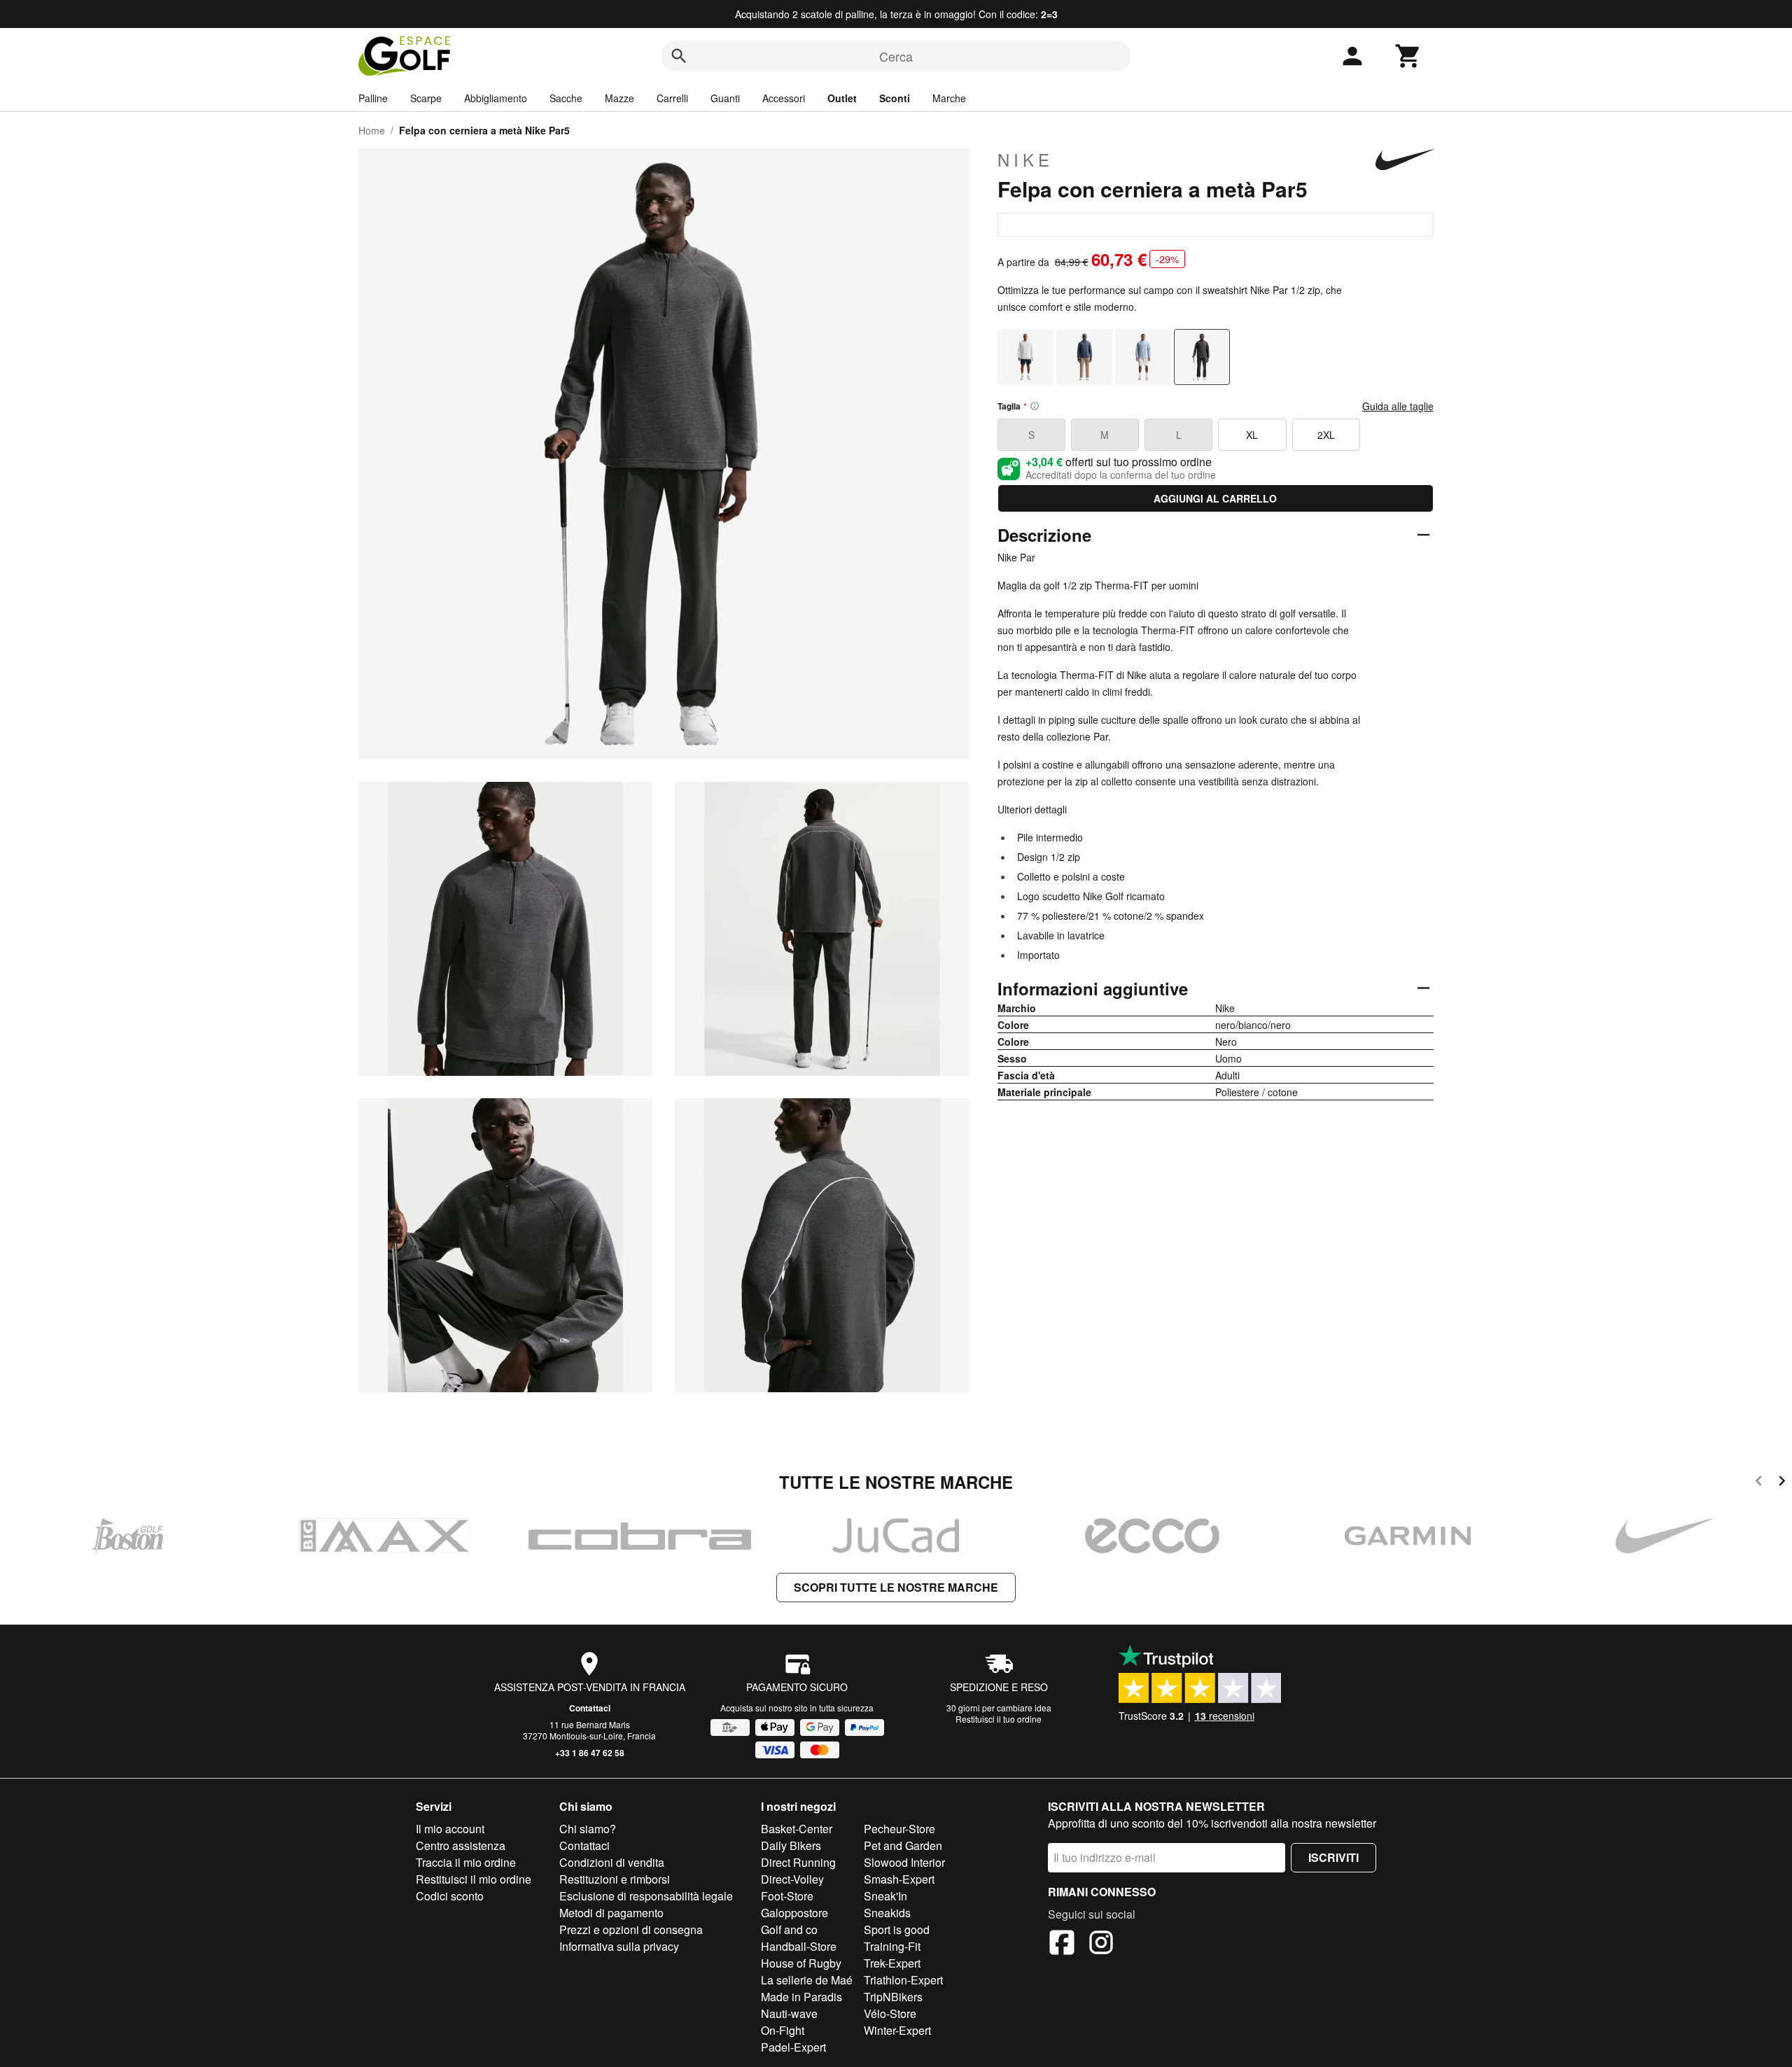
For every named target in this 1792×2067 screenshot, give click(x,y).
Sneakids (887, 1913)
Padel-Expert (793, 2047)
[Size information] (1035, 406)
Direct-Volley (792, 1879)
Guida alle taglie (1398, 406)
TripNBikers (893, 1997)
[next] (1782, 1483)
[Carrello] (1408, 56)
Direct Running (798, 1862)
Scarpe (426, 98)
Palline (373, 98)
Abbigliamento (496, 98)
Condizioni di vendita (612, 1862)
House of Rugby (801, 1963)
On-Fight (783, 2030)
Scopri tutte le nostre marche (896, 1587)
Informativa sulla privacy (619, 1946)
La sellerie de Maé (807, 1980)
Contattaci (590, 1708)
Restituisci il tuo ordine (999, 1719)
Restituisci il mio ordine (474, 1879)
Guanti (725, 98)
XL (1252, 435)
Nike (1025, 160)
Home (372, 130)
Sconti (895, 98)
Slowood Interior (904, 1862)
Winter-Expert (897, 2030)
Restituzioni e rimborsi (615, 1879)
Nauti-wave (789, 2013)
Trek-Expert (892, 1963)
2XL (1326, 435)
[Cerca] (679, 56)
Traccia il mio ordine (466, 1862)
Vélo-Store (890, 2013)
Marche (949, 98)
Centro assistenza (461, 1845)
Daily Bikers (791, 1845)
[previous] (1759, 1483)
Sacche (566, 98)
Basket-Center (797, 1829)
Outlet (842, 98)
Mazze (619, 98)
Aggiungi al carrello (1215, 498)
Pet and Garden (903, 1845)
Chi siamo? (588, 1829)
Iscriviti (1333, 1857)
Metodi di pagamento (611, 1913)
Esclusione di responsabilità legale (646, 1896)
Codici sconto (450, 1896)
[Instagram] (1101, 1945)
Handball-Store (799, 1946)
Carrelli (672, 98)
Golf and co (789, 1929)
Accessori (784, 98)
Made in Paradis (801, 1997)
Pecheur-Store (899, 1829)
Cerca (896, 56)
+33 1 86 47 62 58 (590, 1753)
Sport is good (897, 1929)
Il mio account (450, 1829)
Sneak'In (885, 1896)
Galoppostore (794, 1913)
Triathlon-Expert (903, 1980)
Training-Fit (892, 1946)
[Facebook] (1062, 1945)
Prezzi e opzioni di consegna (631, 1929)
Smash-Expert (899, 1879)
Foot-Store (787, 1896)
